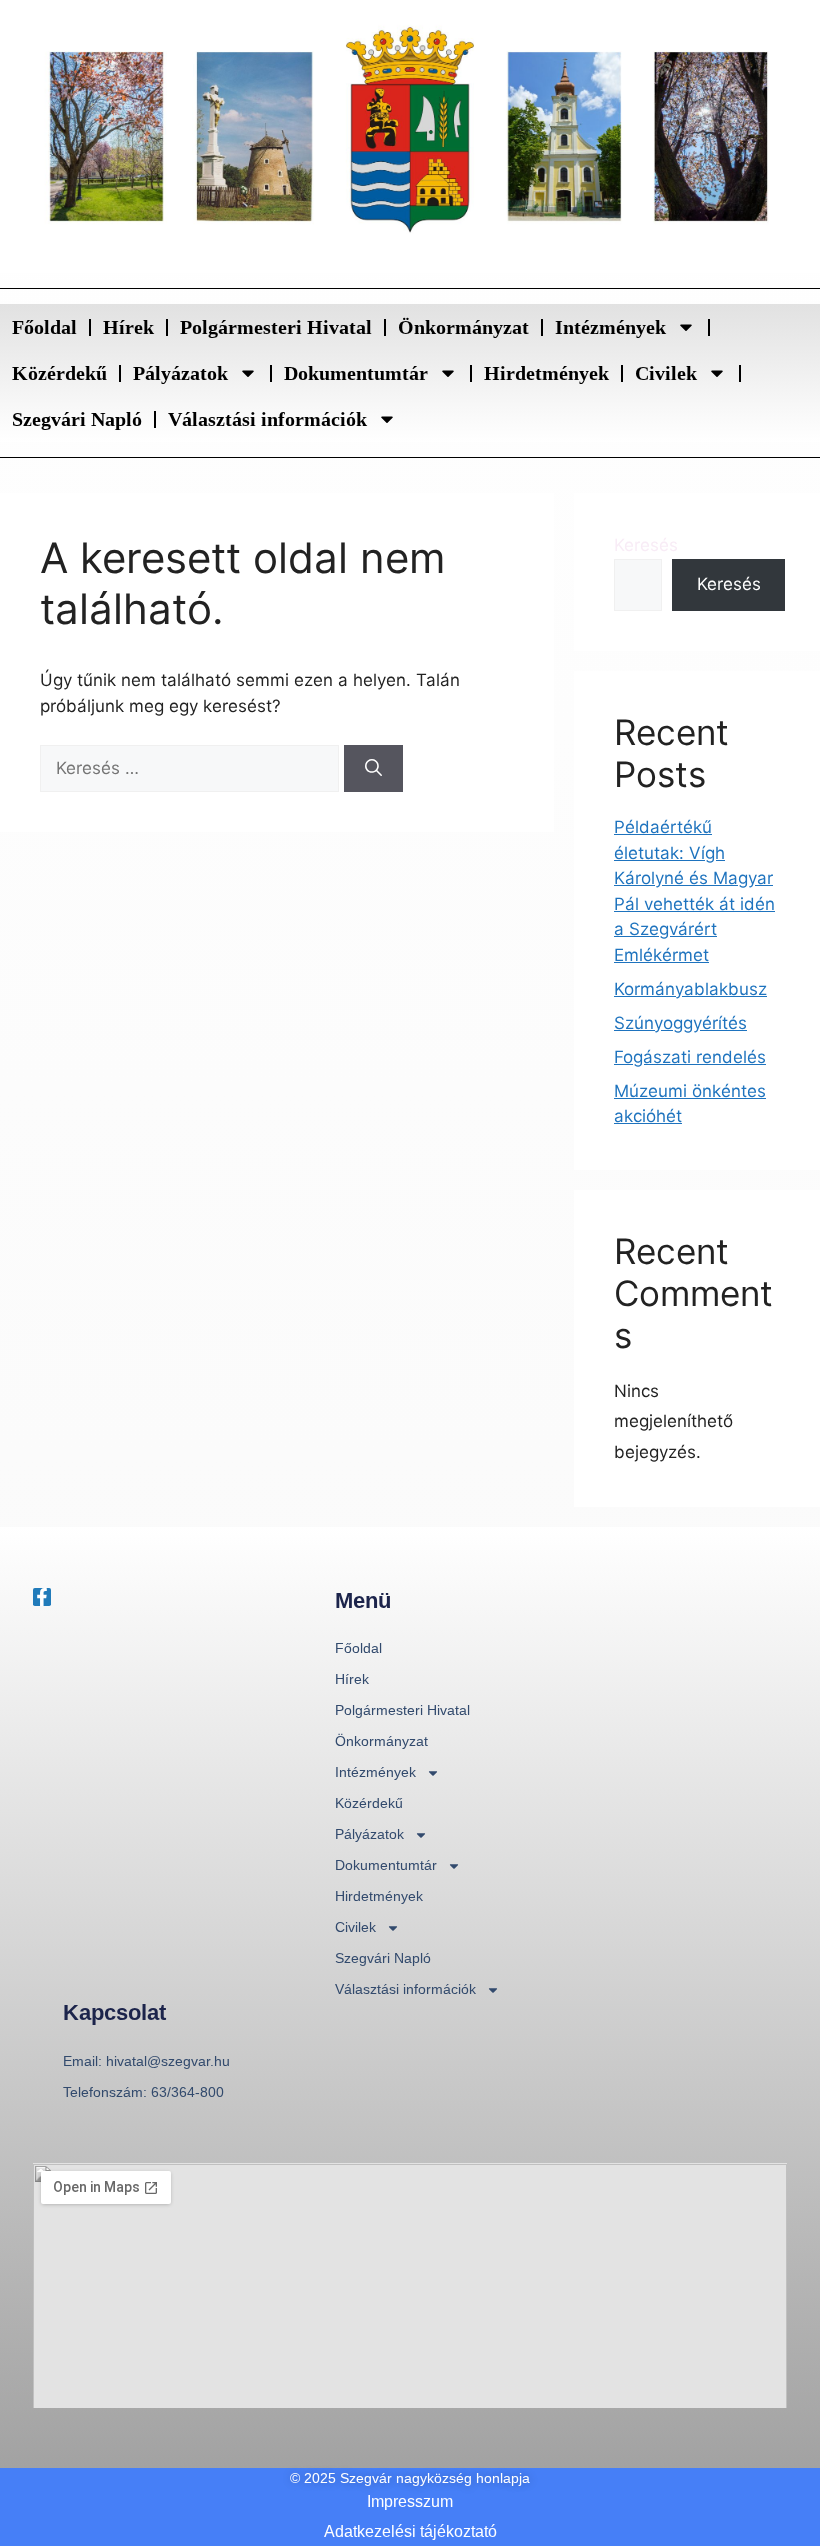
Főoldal (44, 327)
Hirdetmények (546, 373)
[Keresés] (373, 769)
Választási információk (267, 419)
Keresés (646, 545)
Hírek (128, 327)
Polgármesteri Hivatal (276, 327)
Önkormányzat (463, 327)
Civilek (666, 373)
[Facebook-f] (42, 1597)
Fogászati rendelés (690, 1057)
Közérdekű (59, 373)
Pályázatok (180, 373)
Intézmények (610, 327)
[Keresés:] (192, 768)
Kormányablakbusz (690, 989)
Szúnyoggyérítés (680, 1023)
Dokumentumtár (356, 373)
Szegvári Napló (77, 419)
